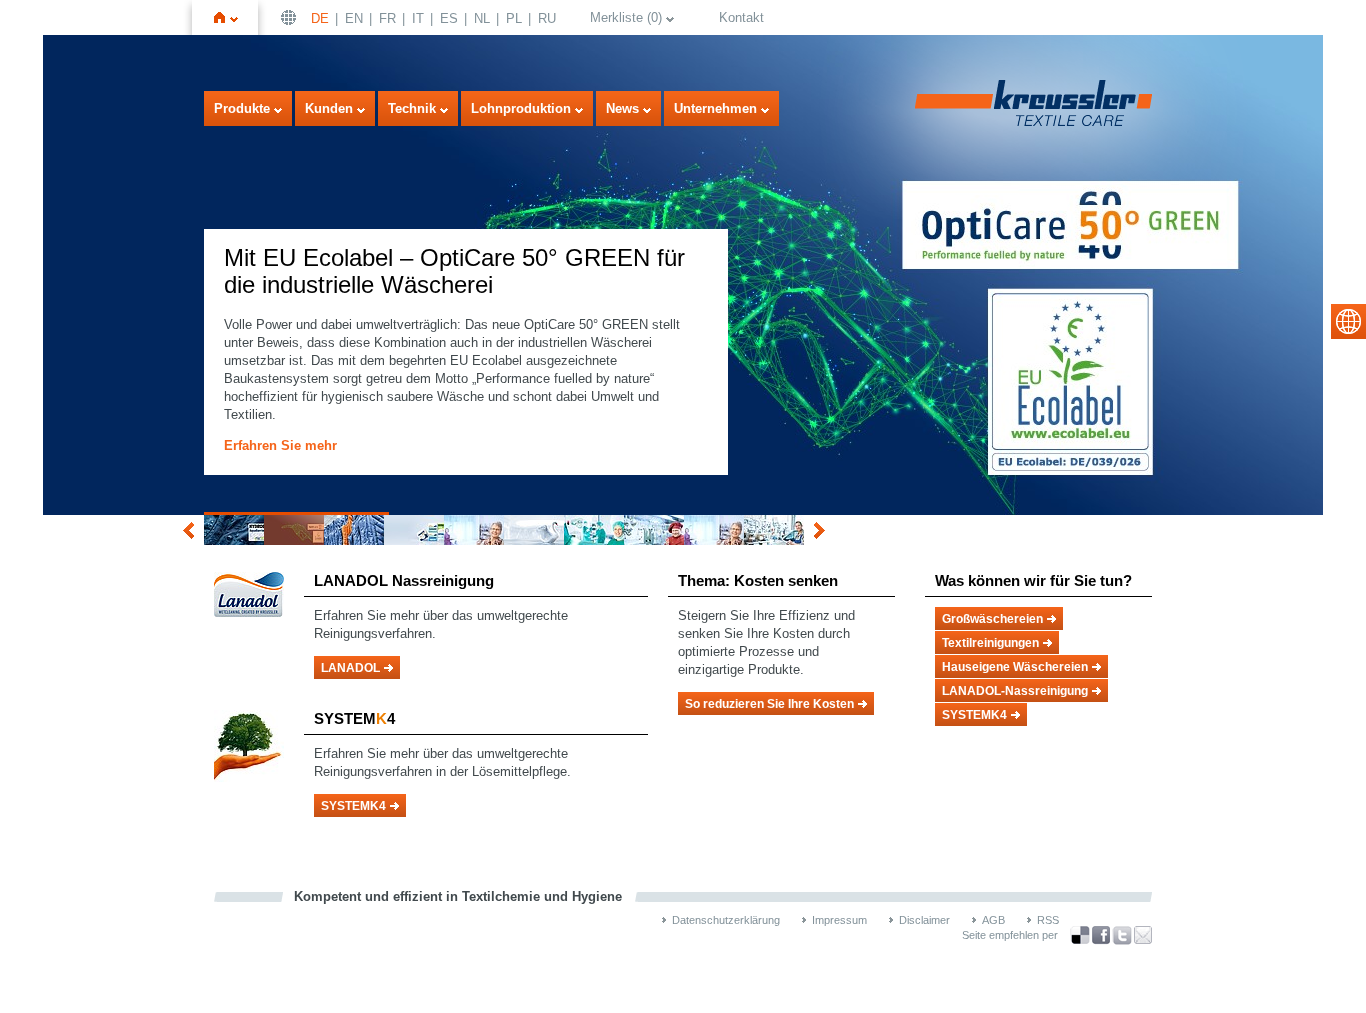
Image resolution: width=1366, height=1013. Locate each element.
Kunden (329, 108)
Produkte (242, 108)
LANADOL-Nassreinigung (1015, 691)
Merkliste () (626, 17)
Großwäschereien (992, 619)
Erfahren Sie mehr (280, 445)
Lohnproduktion (521, 108)
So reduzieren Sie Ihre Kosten (769, 704)
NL (482, 18)
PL (514, 18)
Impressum (839, 920)
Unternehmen (715, 108)
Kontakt (741, 17)
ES (449, 18)
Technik (412, 108)
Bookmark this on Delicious (1080, 935)
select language (1348, 321)
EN (354, 18)
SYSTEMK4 (353, 806)
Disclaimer (924, 920)
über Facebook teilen (1101, 935)
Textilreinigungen (990, 643)
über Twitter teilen (1122, 935)
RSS (1048, 920)
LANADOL (350, 668)
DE (320, 18)
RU (547, 18)
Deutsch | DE (291, 17)
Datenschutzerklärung (726, 920)
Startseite (234, 17)
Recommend (1143, 935)
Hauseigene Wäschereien (1015, 667)
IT (418, 18)
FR (387, 18)
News (622, 108)
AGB (993, 920)
